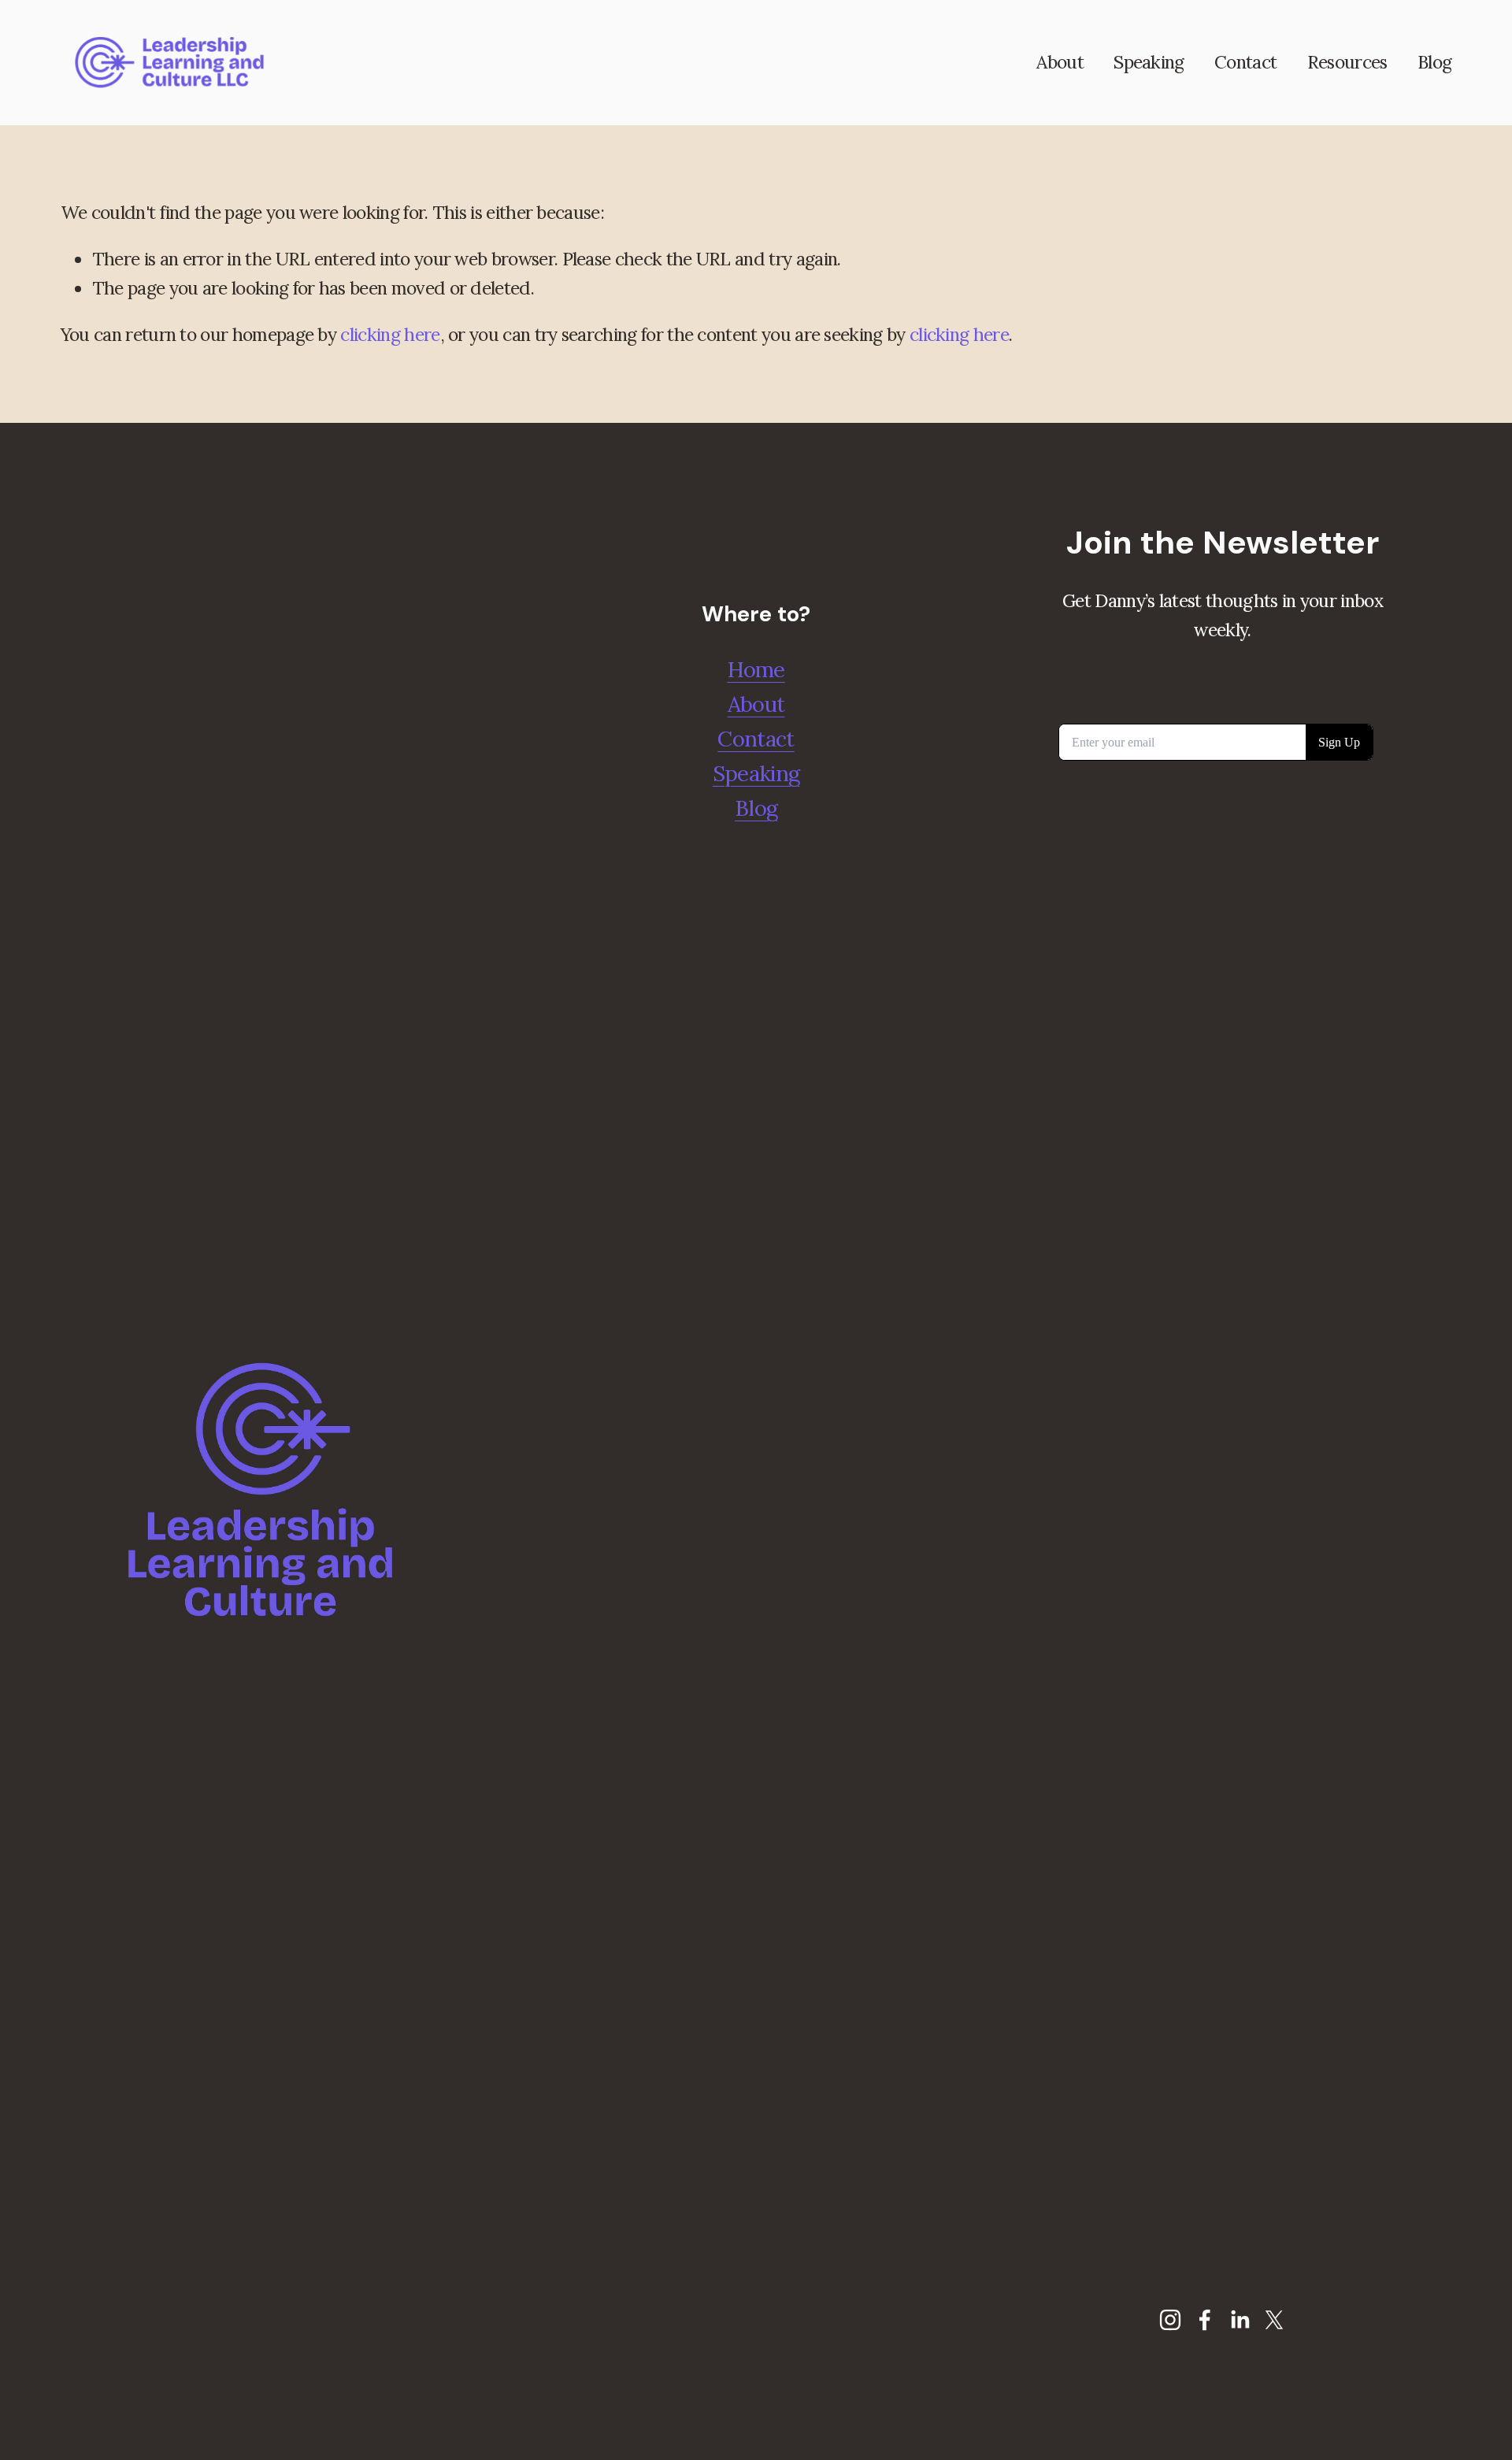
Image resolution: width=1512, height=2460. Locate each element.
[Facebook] (1205, 2320)
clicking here (390, 334)
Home (756, 669)
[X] (1274, 2320)
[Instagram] (1170, 2320)
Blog (1434, 62)
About (1060, 62)
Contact (1245, 62)
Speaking (1149, 62)
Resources (1347, 62)
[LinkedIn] (1240, 2320)
